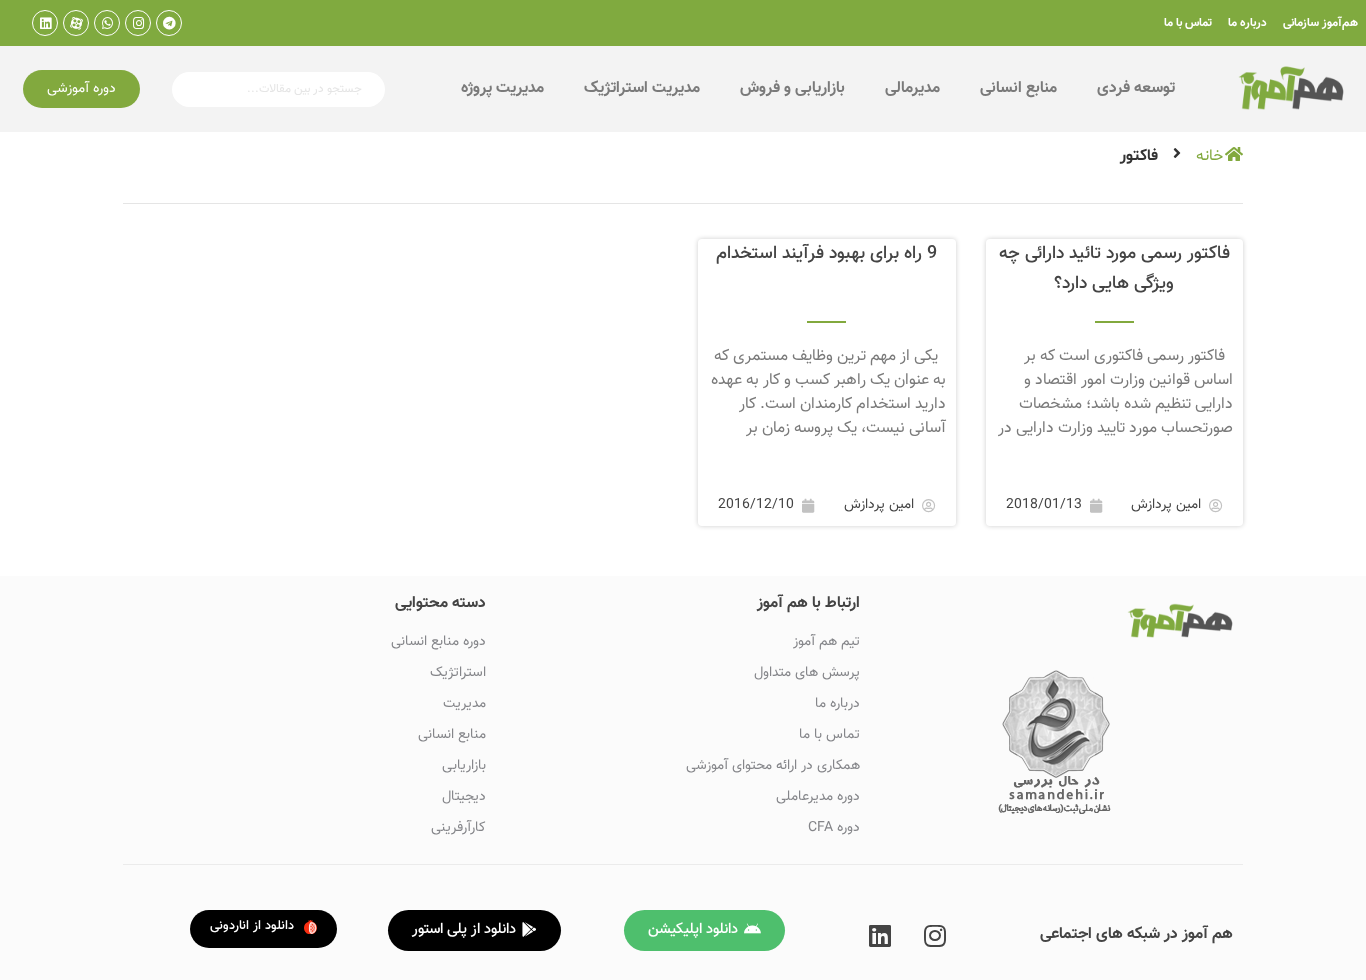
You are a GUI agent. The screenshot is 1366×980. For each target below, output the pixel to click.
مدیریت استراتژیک (642, 88)
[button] (81, 89)
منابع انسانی (1018, 88)
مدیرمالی (912, 88)
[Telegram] (169, 23)
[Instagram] (138, 23)
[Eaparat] (76, 23)
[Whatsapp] (107, 23)
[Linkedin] (45, 23)
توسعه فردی (1136, 88)
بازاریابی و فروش (792, 88)
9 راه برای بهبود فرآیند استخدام (826, 254)
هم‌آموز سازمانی (1320, 23)
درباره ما (1247, 23)
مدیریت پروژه (502, 88)
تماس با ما (1188, 23)
